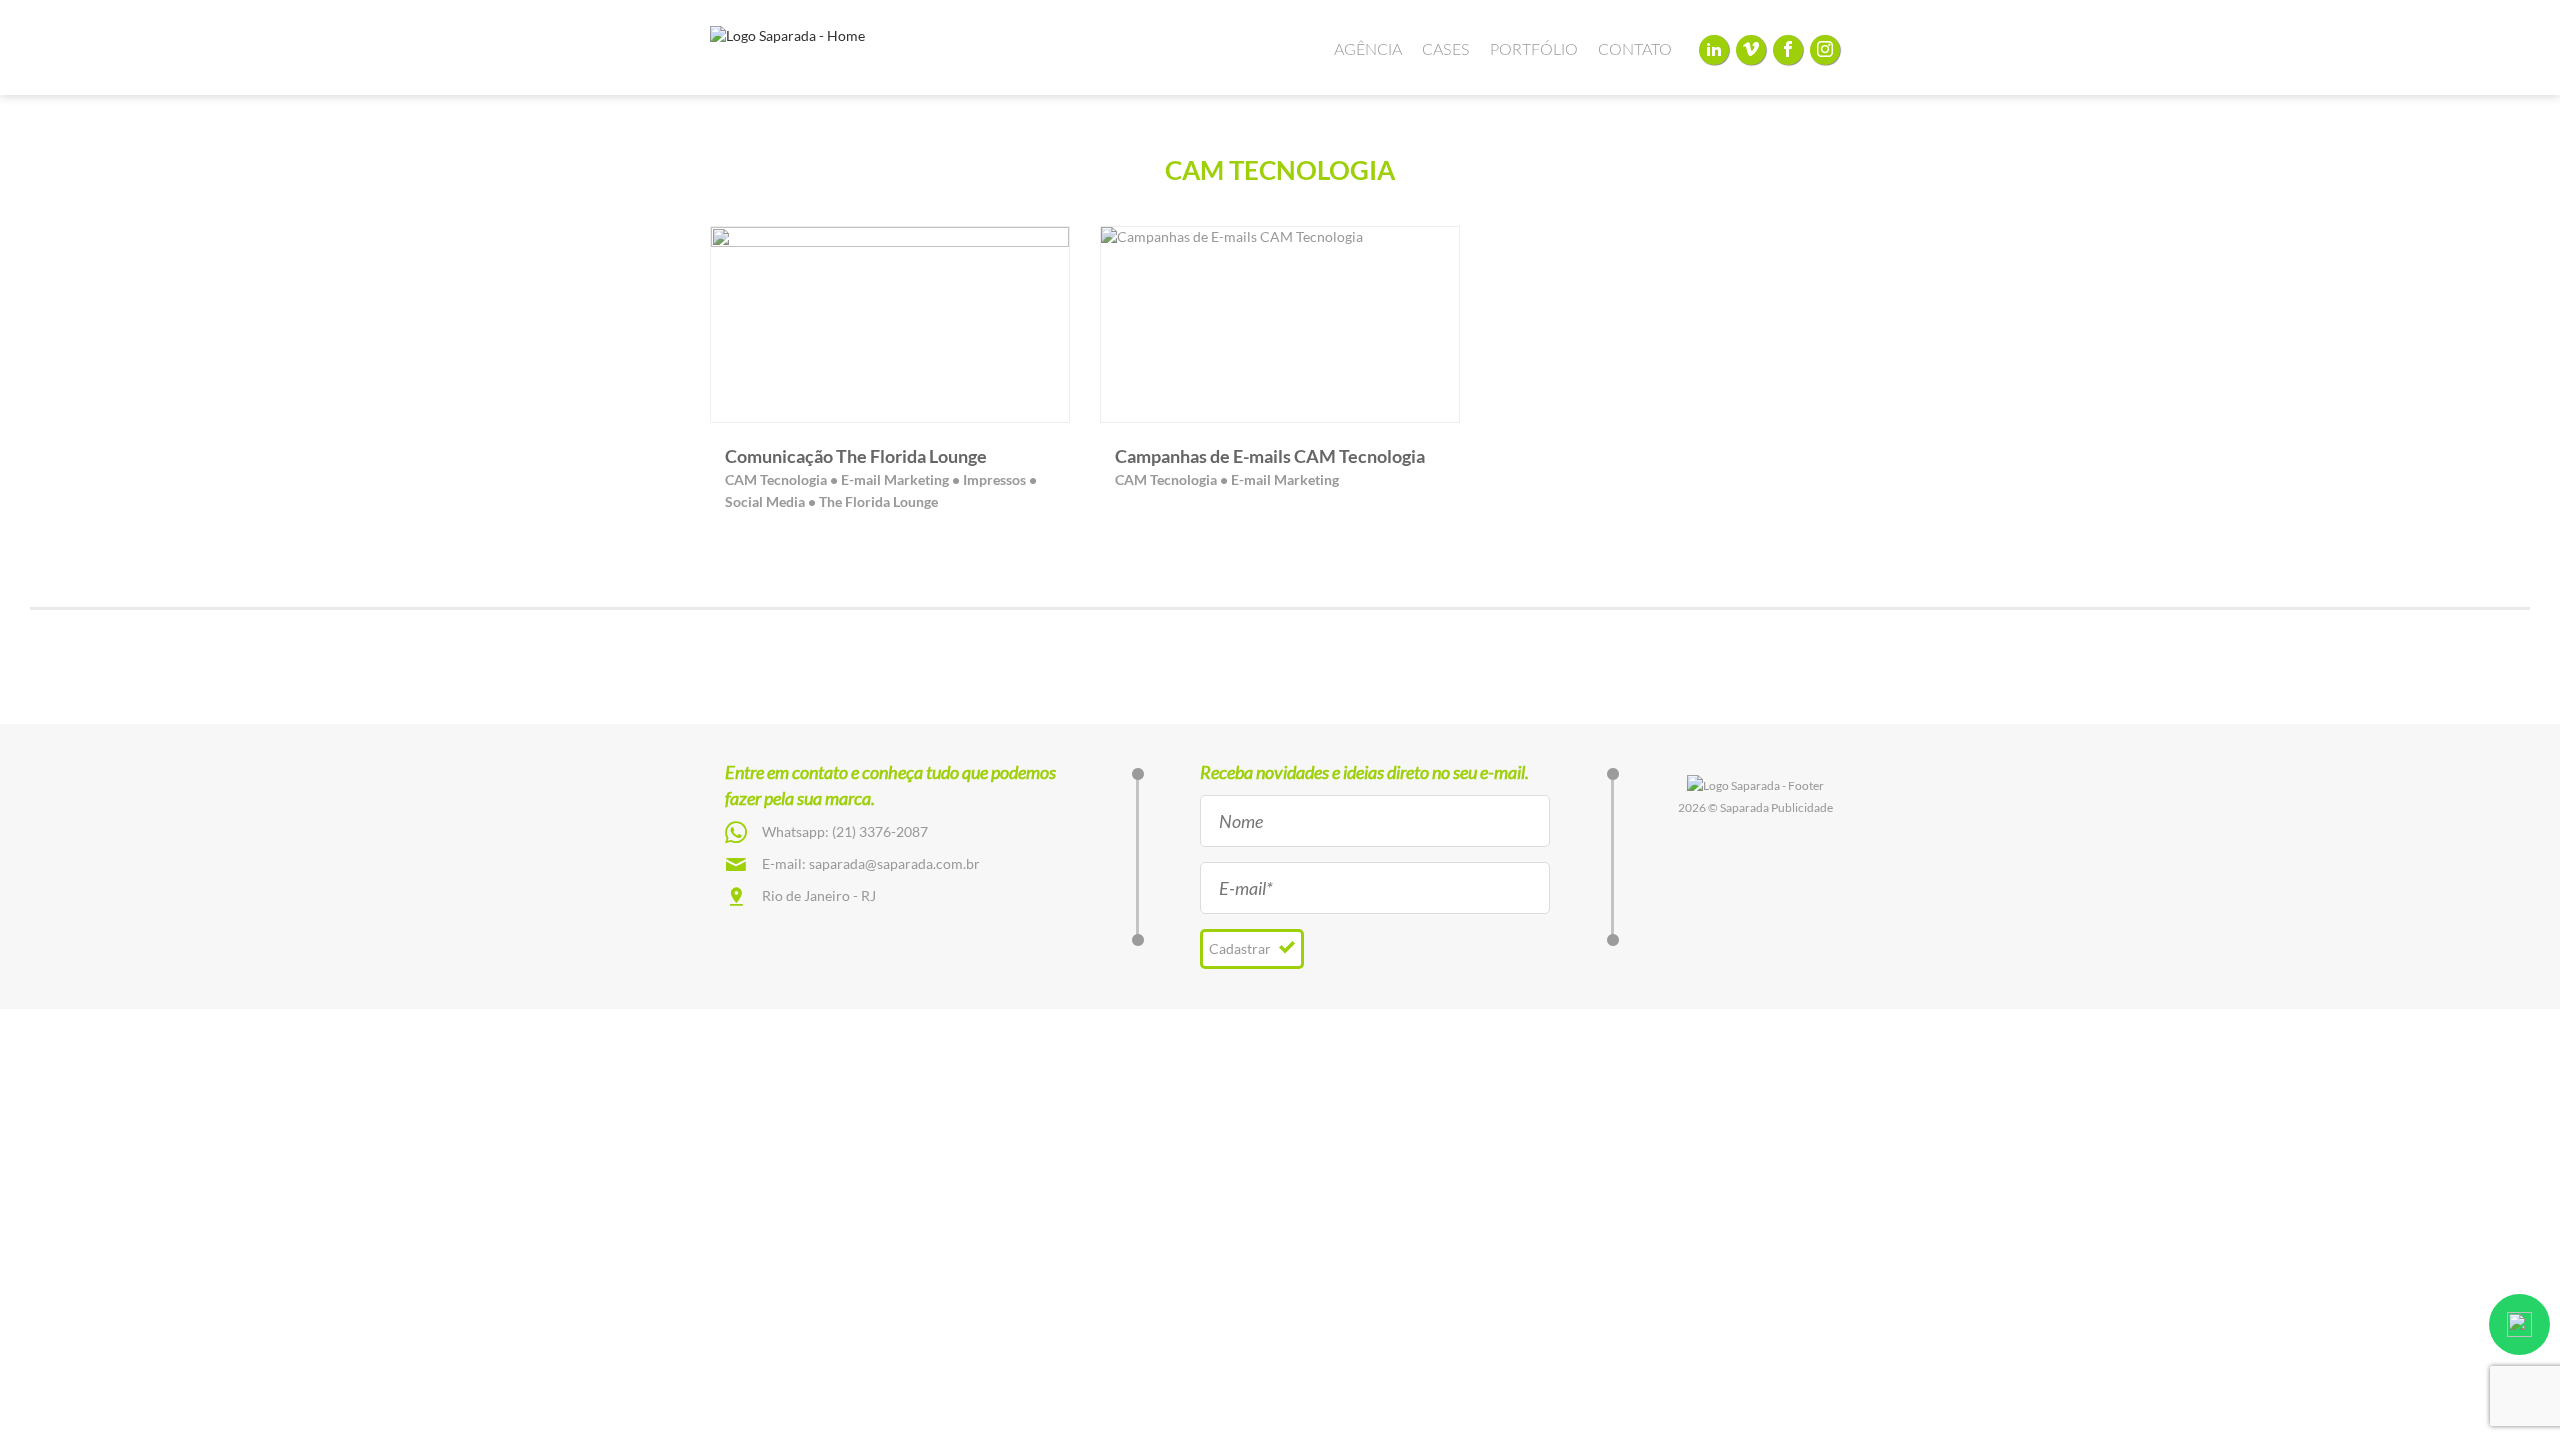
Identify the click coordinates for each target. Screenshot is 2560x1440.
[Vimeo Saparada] (1751, 49)
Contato (1635, 50)
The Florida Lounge (878, 501)
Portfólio (1534, 50)
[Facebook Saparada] (1788, 49)
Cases (1446, 50)
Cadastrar (1241, 948)
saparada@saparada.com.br (894, 863)
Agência (1368, 50)
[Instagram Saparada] (1825, 49)
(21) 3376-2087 (880, 831)
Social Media (765, 501)
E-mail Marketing (895, 479)
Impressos (994, 479)
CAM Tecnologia (776, 479)
